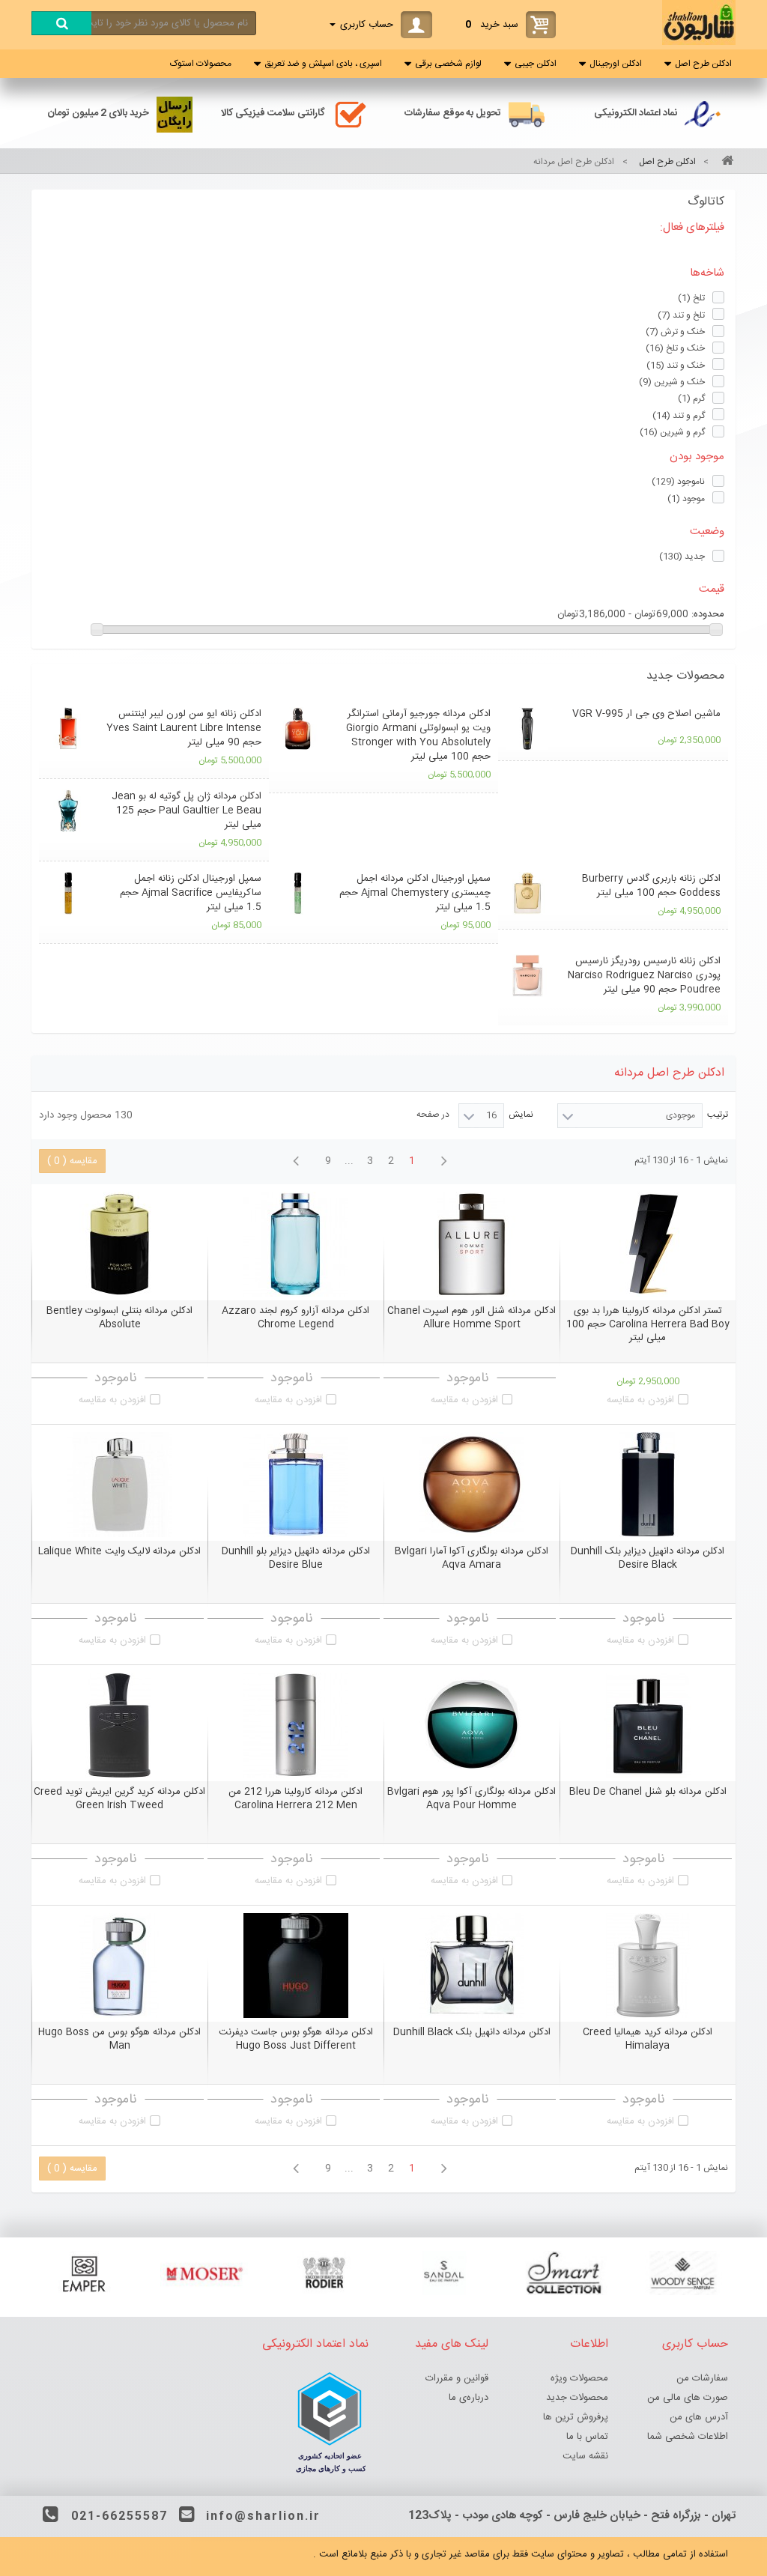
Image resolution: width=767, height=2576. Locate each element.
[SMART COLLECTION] (563, 2273)
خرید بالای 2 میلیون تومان (98, 113)
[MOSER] (204, 2273)
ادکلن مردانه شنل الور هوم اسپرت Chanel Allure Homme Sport (472, 1318)
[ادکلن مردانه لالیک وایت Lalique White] (119, 1485)
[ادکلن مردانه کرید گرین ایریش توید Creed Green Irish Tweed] (119, 1725)
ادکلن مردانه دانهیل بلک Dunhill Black (472, 2032)
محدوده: (708, 614)
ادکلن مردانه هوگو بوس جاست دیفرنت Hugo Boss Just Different (296, 2039)
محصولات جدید (685, 676)
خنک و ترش (675, 332)
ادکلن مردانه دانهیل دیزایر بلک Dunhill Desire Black (648, 1558)
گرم (691, 398)
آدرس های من (699, 2417)
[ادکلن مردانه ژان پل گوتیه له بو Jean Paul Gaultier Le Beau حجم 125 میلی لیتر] (68, 811)
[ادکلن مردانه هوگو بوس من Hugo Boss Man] (119, 1966)
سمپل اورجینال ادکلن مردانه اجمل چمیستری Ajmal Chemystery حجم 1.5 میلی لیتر (415, 893)
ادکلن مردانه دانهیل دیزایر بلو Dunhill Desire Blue (296, 1558)
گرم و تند (679, 416)
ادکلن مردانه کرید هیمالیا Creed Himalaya (648, 2039)
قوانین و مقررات (457, 2378)
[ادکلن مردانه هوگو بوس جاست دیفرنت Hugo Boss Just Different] (295, 1966)
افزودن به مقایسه (640, 1400)
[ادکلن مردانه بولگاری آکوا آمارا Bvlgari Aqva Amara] (472, 1485)
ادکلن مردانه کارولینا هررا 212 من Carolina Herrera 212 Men (295, 1798)
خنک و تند (676, 366)
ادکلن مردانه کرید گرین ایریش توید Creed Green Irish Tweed (119, 1798)
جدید (682, 557)
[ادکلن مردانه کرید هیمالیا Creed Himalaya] (648, 1966)
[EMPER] (84, 2273)
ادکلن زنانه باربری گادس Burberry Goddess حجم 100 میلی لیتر (651, 886)
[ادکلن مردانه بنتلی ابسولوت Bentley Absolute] (119, 1244)
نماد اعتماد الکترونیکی (636, 113)
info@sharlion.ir (263, 2516)
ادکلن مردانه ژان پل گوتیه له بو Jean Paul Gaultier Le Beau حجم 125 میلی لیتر (187, 810)
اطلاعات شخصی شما (688, 2437)
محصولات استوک (201, 64)
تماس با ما (587, 2437)
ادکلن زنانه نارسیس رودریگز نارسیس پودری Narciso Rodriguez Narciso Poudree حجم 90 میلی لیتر (644, 975)
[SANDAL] (443, 2273)
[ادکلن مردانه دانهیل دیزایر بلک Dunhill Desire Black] (648, 1485)
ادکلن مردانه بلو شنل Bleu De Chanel (648, 1792)
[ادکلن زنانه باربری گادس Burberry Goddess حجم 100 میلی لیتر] (527, 893)
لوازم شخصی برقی (448, 64)
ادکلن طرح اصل (703, 64)
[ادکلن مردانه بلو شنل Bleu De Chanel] (648, 1725)
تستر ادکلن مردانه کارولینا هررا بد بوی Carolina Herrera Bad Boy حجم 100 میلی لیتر (648, 1324)
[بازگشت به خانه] (725, 162)
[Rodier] (324, 2273)
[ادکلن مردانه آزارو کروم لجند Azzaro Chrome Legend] (295, 1244)
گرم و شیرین (672, 432)
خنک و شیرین (672, 382)
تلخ (691, 298)
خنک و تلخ (675, 348)
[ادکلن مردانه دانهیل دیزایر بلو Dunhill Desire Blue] (295, 1485)
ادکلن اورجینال (616, 64)
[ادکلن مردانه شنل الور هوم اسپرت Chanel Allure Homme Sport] (472, 1244)
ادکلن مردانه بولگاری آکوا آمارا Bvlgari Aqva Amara (472, 1558)
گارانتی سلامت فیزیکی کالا (273, 113)
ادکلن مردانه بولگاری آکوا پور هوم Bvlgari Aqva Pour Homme (472, 1798)
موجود (686, 499)
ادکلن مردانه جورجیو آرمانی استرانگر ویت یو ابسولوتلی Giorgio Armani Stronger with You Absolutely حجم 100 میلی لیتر (418, 735)
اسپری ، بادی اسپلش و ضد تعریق (323, 64)
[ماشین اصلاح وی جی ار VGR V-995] (527, 728)
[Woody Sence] (683, 2273)
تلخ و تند (681, 315)
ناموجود (678, 482)
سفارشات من (702, 2378)
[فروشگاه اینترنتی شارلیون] (699, 43)
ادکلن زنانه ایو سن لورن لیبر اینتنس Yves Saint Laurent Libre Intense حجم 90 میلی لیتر (184, 728)
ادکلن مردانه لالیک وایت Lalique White (119, 1551)
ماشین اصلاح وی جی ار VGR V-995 (646, 714)
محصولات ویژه (579, 2378)
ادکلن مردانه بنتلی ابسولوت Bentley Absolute (119, 1318)
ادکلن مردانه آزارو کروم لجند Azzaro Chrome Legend (295, 1318)
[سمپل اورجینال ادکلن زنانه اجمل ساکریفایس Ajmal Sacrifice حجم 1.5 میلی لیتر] (68, 893)
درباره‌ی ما (469, 2398)
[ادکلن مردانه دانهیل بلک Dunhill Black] (472, 1966)
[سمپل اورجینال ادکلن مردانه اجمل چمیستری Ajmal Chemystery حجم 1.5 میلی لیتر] (298, 893)
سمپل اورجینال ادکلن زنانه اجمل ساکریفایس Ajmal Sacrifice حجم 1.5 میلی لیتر (191, 893)
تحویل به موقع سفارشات (453, 113)
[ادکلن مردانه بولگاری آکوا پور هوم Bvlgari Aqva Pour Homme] (472, 1725)
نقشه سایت (585, 2456)
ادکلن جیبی (536, 64)
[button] (383, 676)
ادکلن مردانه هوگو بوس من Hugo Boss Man (119, 2039)
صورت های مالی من (688, 2398)
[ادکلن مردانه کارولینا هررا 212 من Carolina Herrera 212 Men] (295, 1725)
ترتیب (718, 1115)
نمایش (521, 1115)
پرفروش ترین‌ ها (576, 2417)
